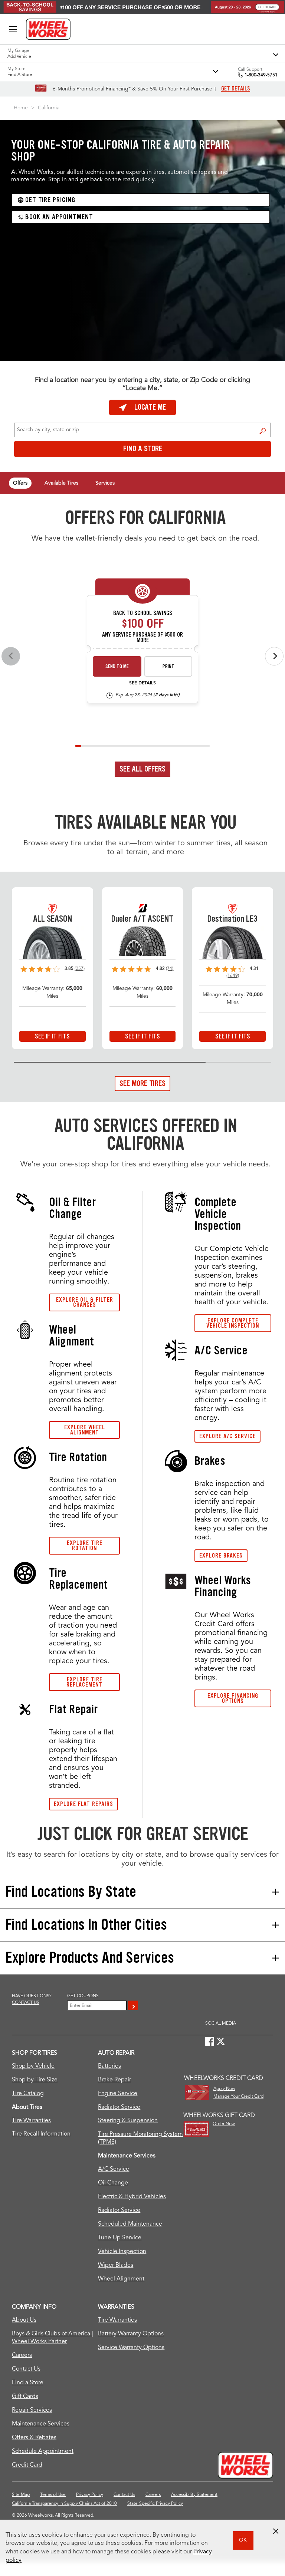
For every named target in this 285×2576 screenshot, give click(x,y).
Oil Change (113, 2183)
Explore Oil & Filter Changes (85, 1302)
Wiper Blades (116, 2265)
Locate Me (150, 407)
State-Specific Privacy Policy (155, 2504)
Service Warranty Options (131, 2348)
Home (21, 108)
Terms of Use (53, 2495)
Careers (22, 2355)
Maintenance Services (41, 2424)
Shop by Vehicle (33, 2066)
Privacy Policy (90, 2495)
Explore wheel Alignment (85, 1430)
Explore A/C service (227, 1436)
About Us (24, 2320)
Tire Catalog (28, 2094)
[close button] (276, 2531)
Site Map (21, 2495)
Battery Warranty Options (131, 2334)
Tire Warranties (31, 2121)
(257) (80, 969)
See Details (142, 683)
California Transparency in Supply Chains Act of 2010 (64, 2504)
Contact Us (26, 2369)
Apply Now (224, 2089)
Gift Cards (25, 2397)
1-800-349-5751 (261, 75)
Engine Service (118, 2094)
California (49, 108)
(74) (170, 969)
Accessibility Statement (194, 2495)
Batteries (109, 2066)
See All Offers (142, 769)
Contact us (26, 2003)
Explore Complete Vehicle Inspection (233, 1323)
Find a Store (263, 431)
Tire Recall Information (41, 2134)
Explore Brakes (221, 1555)
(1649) (233, 976)
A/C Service (114, 2169)
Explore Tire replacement (84, 1682)
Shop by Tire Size (35, 2080)
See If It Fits (52, 1036)
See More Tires (142, 1083)
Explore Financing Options (233, 1698)
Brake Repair (114, 2080)
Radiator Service (119, 2107)
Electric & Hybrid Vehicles (132, 2197)
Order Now (224, 2124)
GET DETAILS (236, 89)
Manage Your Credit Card (238, 2097)
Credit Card (27, 2465)
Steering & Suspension (128, 2121)
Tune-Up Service (120, 2238)
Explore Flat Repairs (83, 1804)
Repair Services (32, 2410)
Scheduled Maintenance (130, 2224)
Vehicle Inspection (122, 2252)
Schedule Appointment (43, 2451)
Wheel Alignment (121, 2279)
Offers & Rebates (34, 2438)
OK (243, 2540)
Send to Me (117, 666)
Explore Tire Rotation (85, 1545)
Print (168, 666)
